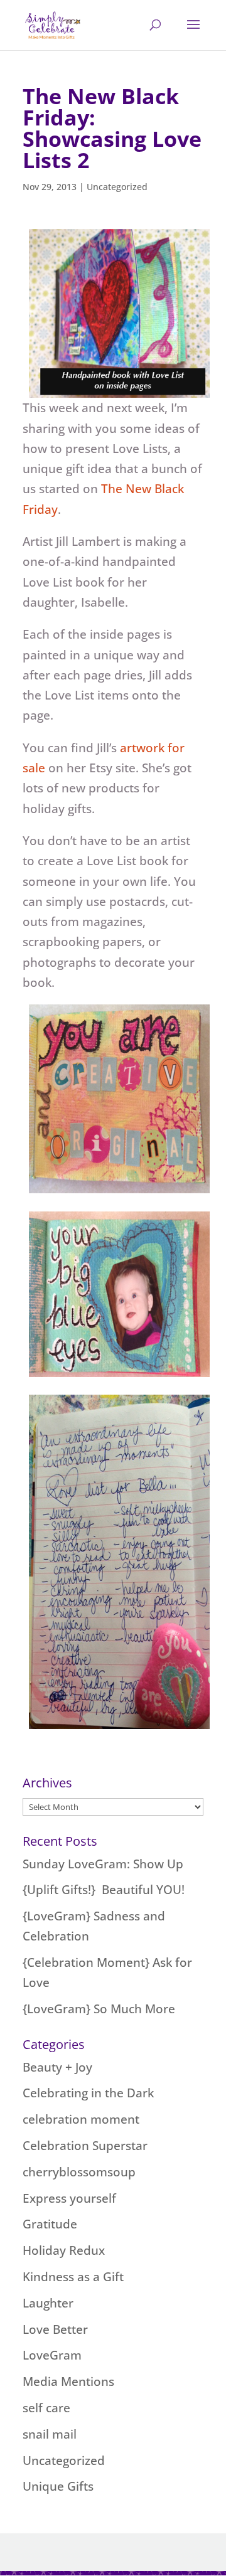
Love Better (55, 2329)
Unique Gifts (58, 2486)
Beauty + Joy (57, 2067)
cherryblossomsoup (79, 2172)
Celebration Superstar (85, 2146)
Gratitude (50, 2224)
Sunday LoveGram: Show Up (103, 1864)
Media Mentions (68, 2382)
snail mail (50, 2434)
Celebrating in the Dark (88, 2093)
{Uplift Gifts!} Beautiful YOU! (104, 1890)
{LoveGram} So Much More (99, 2009)
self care (46, 2408)
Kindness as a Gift (73, 2277)
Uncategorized (117, 187)
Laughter (48, 2303)
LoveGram (52, 2355)
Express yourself (69, 2198)
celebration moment (81, 2119)
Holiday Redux (64, 2250)
